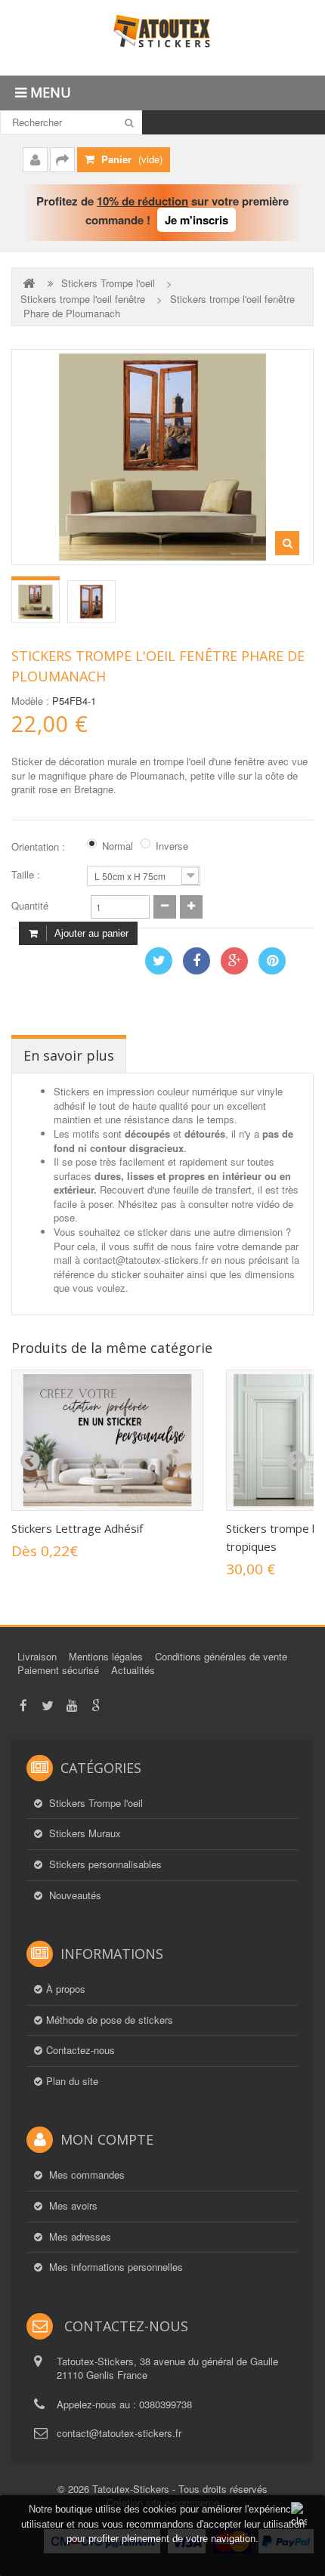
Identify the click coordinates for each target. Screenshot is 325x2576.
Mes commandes (85, 2175)
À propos (66, 1989)
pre (29, 1461)
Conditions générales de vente (221, 1656)
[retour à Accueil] (30, 283)
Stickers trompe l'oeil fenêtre (83, 299)
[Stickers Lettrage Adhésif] (107, 1440)
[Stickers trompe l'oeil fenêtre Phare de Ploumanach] (91, 602)
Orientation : (40, 847)
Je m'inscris (197, 220)
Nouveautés (74, 1895)
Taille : (27, 875)
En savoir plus (69, 1055)
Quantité (30, 906)
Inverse (172, 846)
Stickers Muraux (84, 1833)
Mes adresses (79, 2237)
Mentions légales (106, 1656)
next (296, 1461)
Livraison (37, 1656)
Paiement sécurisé (58, 1670)
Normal (118, 846)
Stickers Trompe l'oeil (108, 283)
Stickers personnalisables (104, 1864)
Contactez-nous (80, 2050)
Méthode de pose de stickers (110, 2020)
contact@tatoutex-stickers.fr (119, 2433)
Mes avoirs (72, 2206)
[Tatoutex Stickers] (162, 38)
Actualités (133, 1670)
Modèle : (30, 701)
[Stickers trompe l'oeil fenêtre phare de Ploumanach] (36, 602)
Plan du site (72, 2081)
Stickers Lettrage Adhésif (77, 1528)
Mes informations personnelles (115, 2267)
